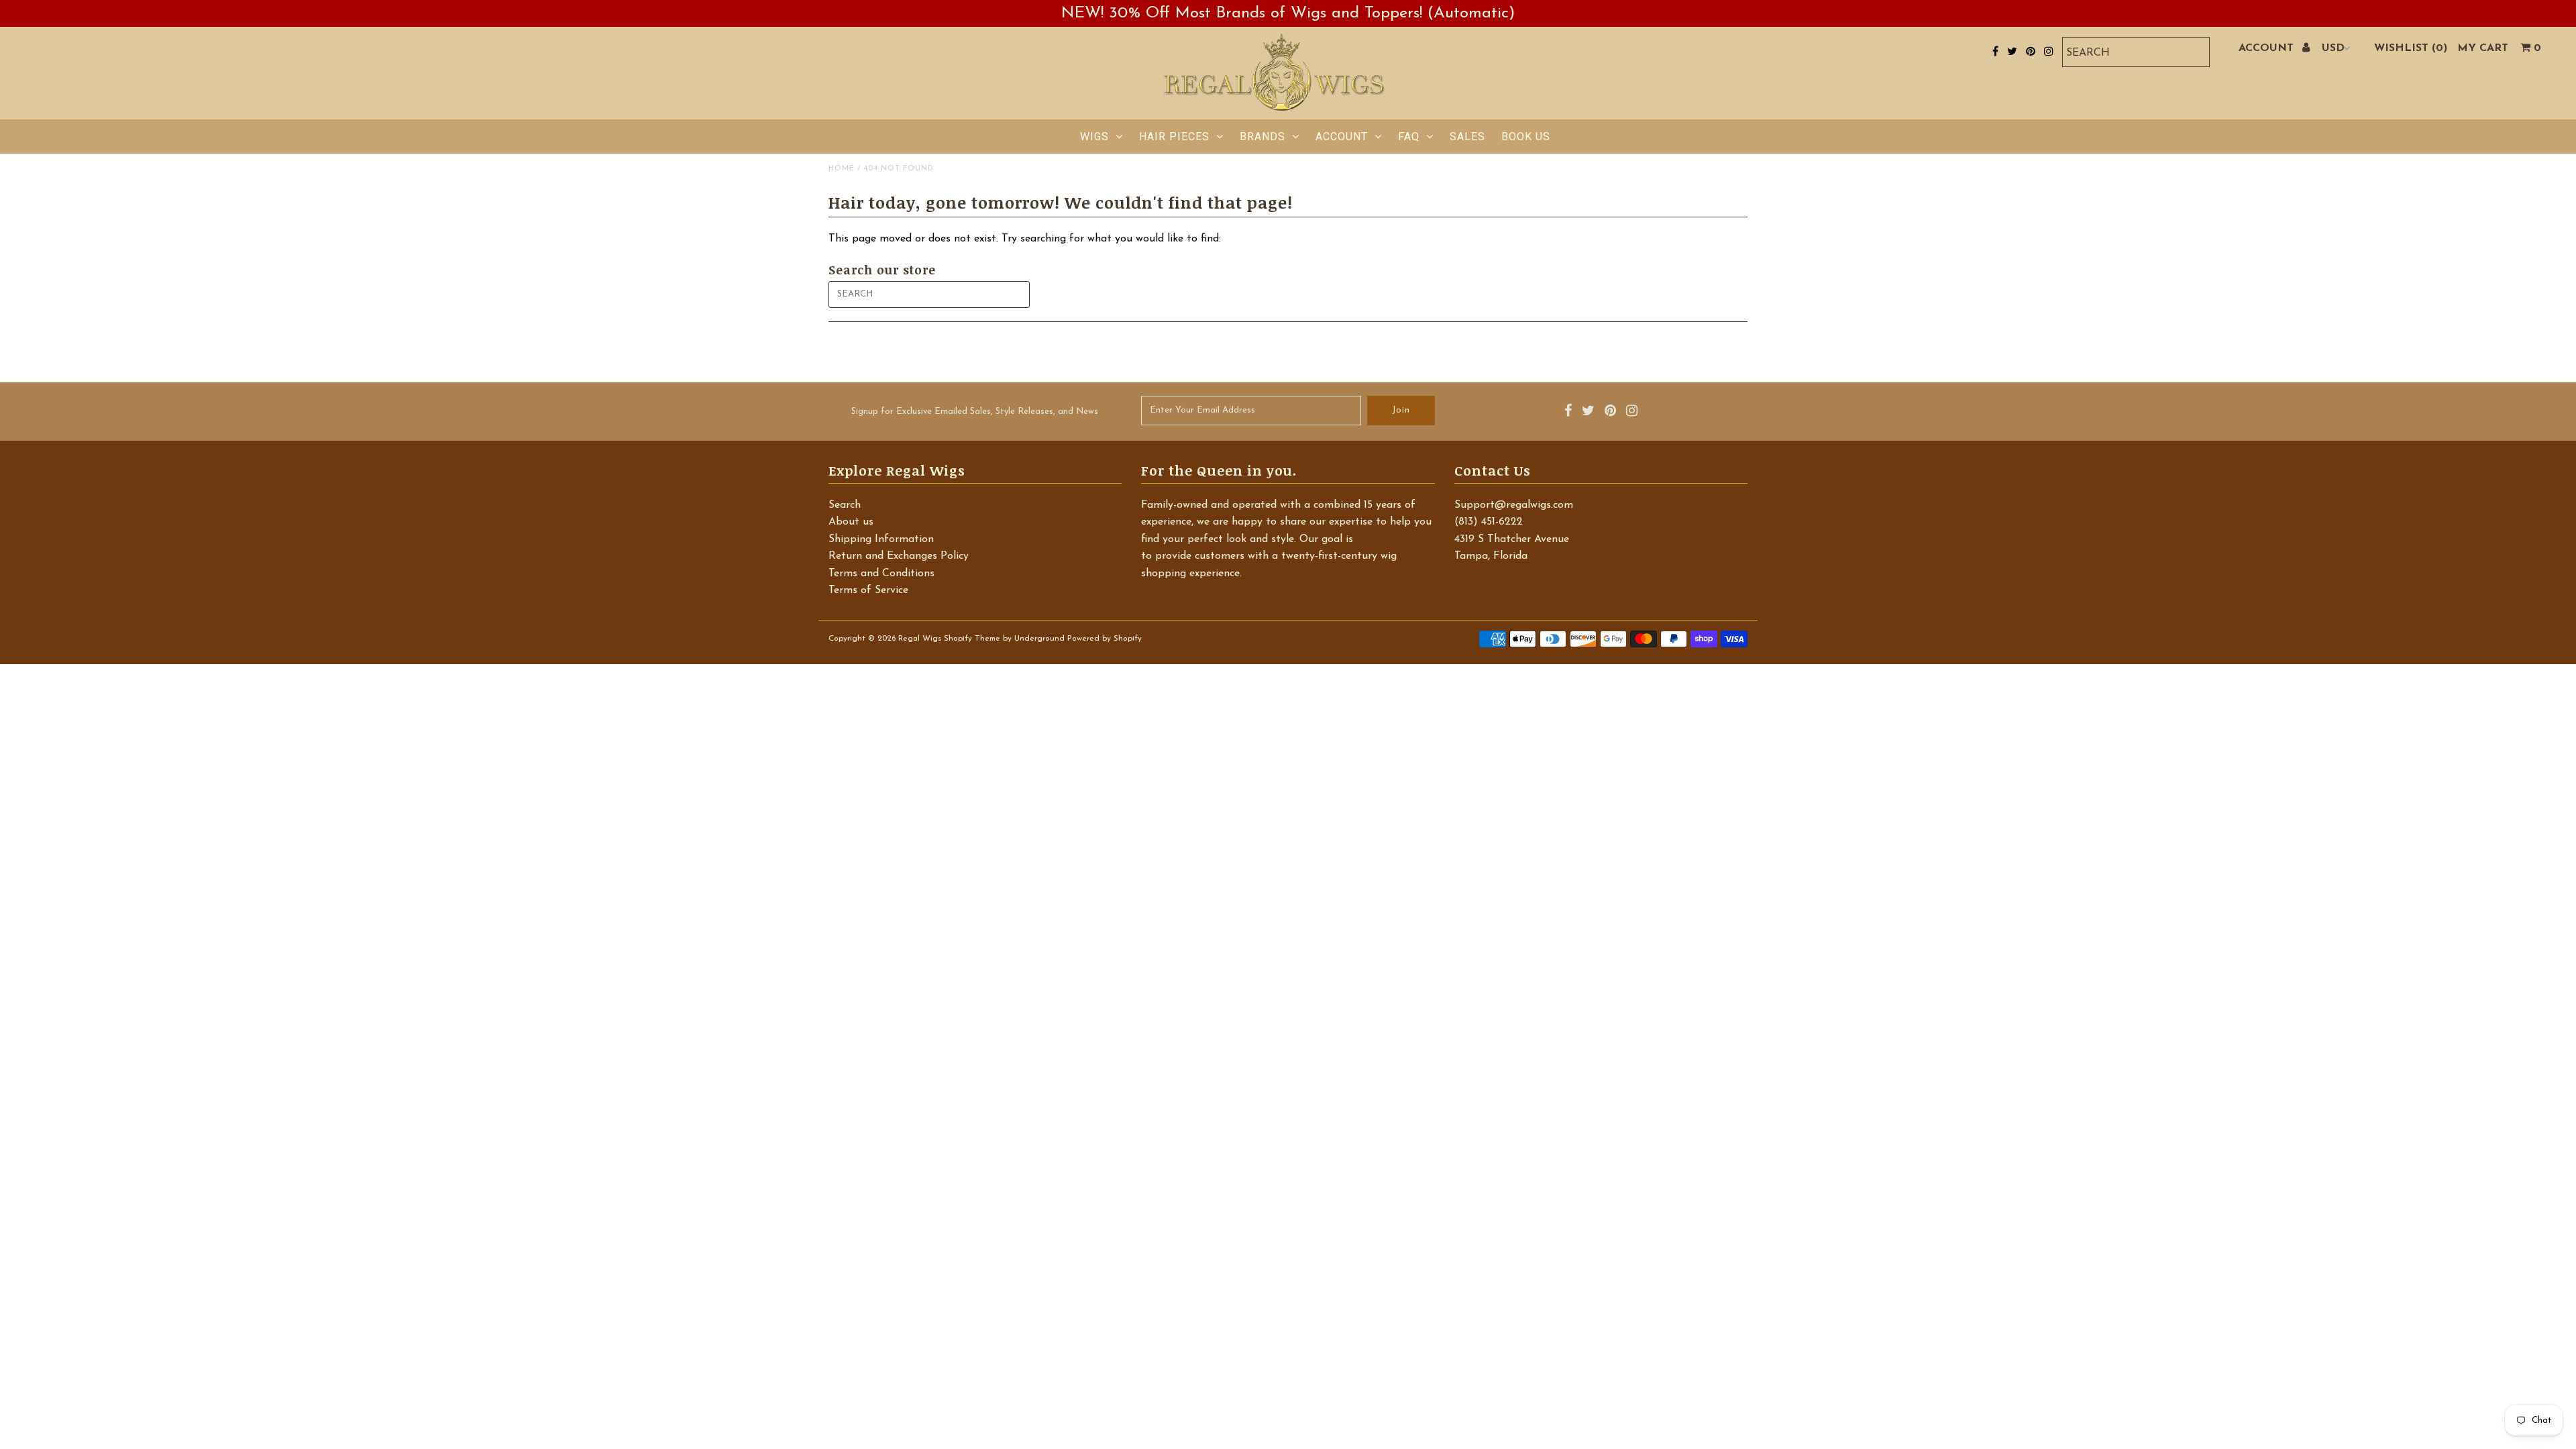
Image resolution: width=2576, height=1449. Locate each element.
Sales (1467, 137)
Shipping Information (881, 539)
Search (845, 505)
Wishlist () (2411, 48)
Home (842, 169)
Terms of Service (868, 590)
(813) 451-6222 (1489, 522)
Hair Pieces (1174, 137)
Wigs (1094, 137)
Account (1342, 137)
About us (851, 522)
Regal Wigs (920, 639)
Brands (1263, 137)
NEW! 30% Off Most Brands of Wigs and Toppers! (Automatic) (1288, 13)
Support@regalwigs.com (1514, 505)
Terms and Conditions (881, 574)
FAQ (1409, 137)
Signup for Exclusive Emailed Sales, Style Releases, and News (975, 412)
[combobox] (2136, 52)
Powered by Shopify (1105, 639)
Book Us (1526, 137)
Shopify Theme (972, 639)
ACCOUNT (2268, 48)
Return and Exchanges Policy (899, 556)
